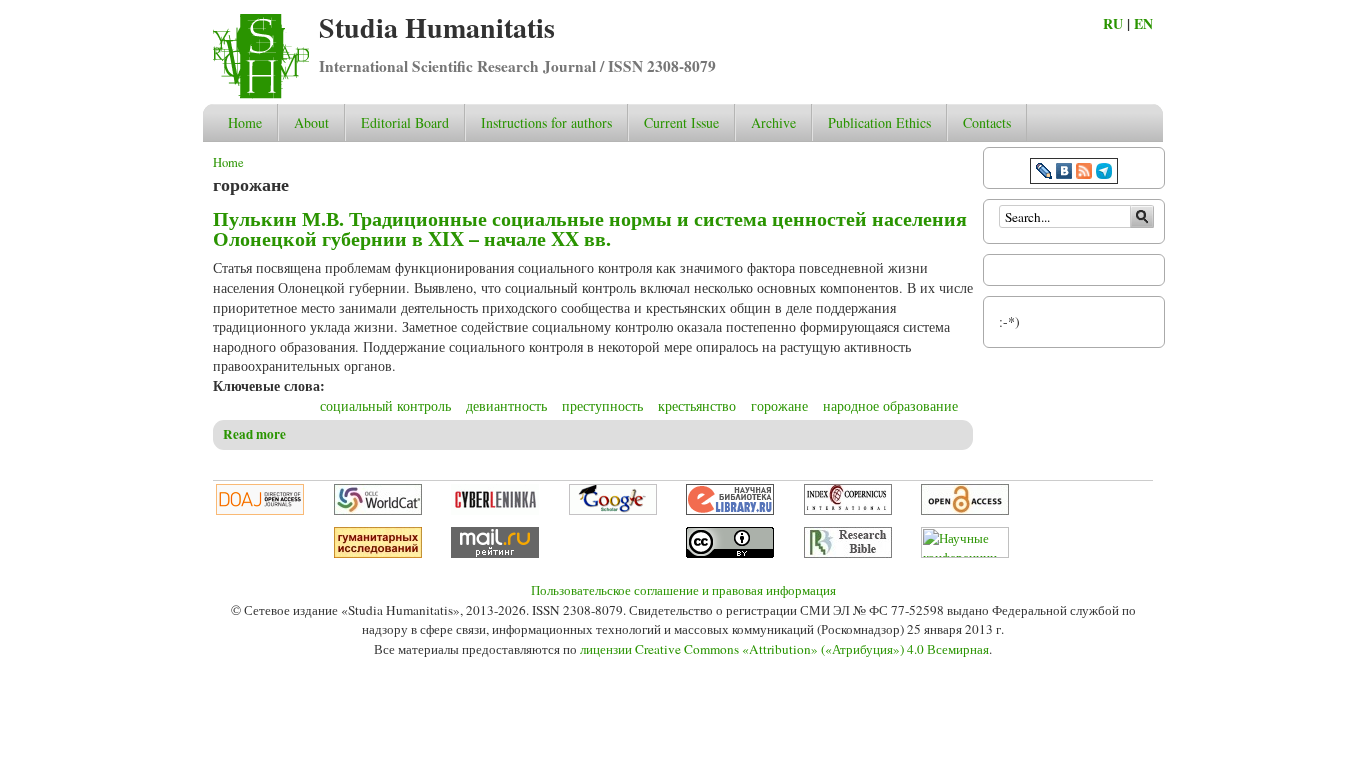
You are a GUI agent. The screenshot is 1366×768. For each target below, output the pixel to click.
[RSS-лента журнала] (1084, 173)
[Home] (261, 93)
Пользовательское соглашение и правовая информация (683, 590)
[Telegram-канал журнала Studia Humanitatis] (1104, 173)
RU (1113, 23)
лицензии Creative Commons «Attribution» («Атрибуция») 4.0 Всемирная (784, 649)
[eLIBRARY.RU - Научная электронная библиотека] (730, 510)
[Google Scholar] (613, 510)
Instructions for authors (546, 122)
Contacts (987, 122)
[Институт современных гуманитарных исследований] (378, 553)
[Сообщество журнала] (1046, 173)
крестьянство (697, 405)
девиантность (506, 405)
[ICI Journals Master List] (848, 510)
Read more (254, 434)
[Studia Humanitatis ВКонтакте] (1064, 173)
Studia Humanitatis (437, 27)
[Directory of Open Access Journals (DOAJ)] (260, 510)
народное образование (890, 405)
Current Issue (681, 122)
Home (245, 122)
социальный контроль (385, 405)
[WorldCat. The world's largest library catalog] (378, 510)
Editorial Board (405, 122)
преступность (602, 405)
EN (1143, 23)
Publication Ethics (879, 122)
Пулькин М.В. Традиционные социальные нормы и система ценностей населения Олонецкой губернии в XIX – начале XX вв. (590, 228)
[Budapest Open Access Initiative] (965, 510)
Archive (773, 122)
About (311, 122)
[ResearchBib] (848, 553)
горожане (779, 405)
